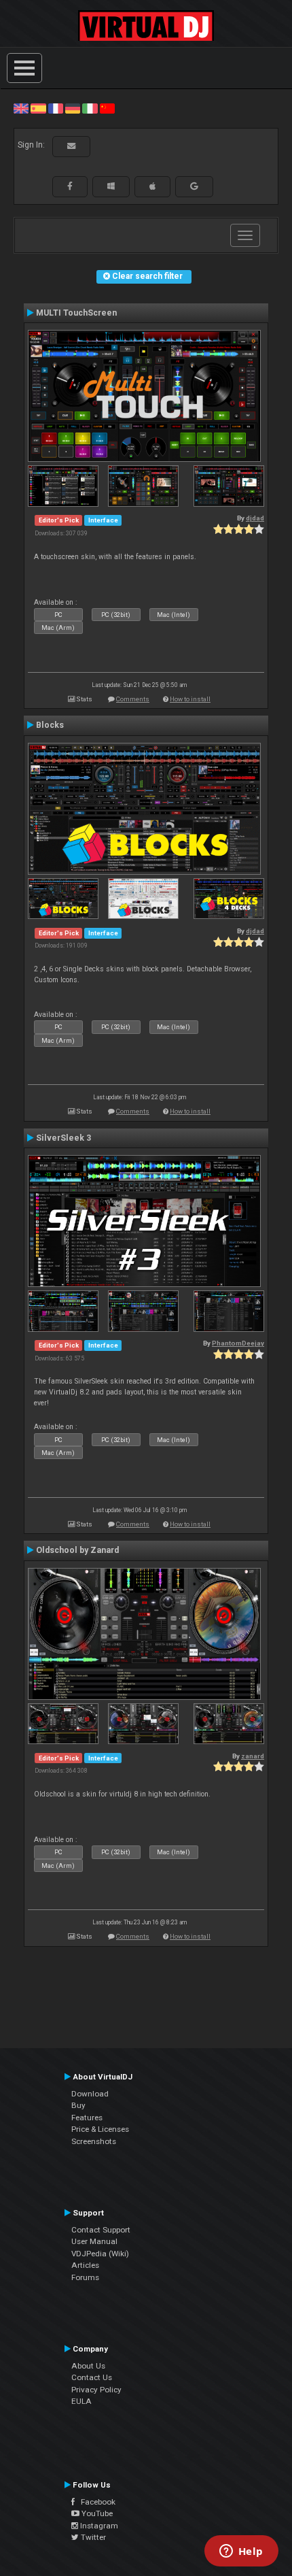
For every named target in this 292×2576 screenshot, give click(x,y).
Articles (85, 2265)
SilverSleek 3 (63, 1138)
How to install (190, 699)
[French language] (56, 108)
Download (90, 2094)
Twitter (92, 2537)
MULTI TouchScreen (76, 313)
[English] (21, 108)
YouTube (96, 2513)
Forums (85, 2277)
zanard (253, 1756)
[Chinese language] (107, 108)
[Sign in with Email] (71, 146)
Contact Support (101, 2230)
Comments (133, 699)
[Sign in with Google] (194, 186)
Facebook (95, 2502)
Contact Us (92, 2377)
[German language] (73, 108)
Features (87, 2118)
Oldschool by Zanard (77, 1550)
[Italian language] (90, 108)
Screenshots (94, 2141)
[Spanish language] (38, 108)
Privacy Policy (96, 2390)
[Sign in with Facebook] (70, 186)
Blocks (50, 725)
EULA (81, 2401)
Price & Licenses (100, 2129)
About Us (88, 2366)
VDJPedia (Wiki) (100, 2254)
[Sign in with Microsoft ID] (111, 186)
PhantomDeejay (238, 1343)
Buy (78, 2105)
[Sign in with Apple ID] (152, 186)
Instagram (98, 2526)
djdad (255, 518)
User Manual (94, 2241)
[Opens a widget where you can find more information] (241, 2552)
